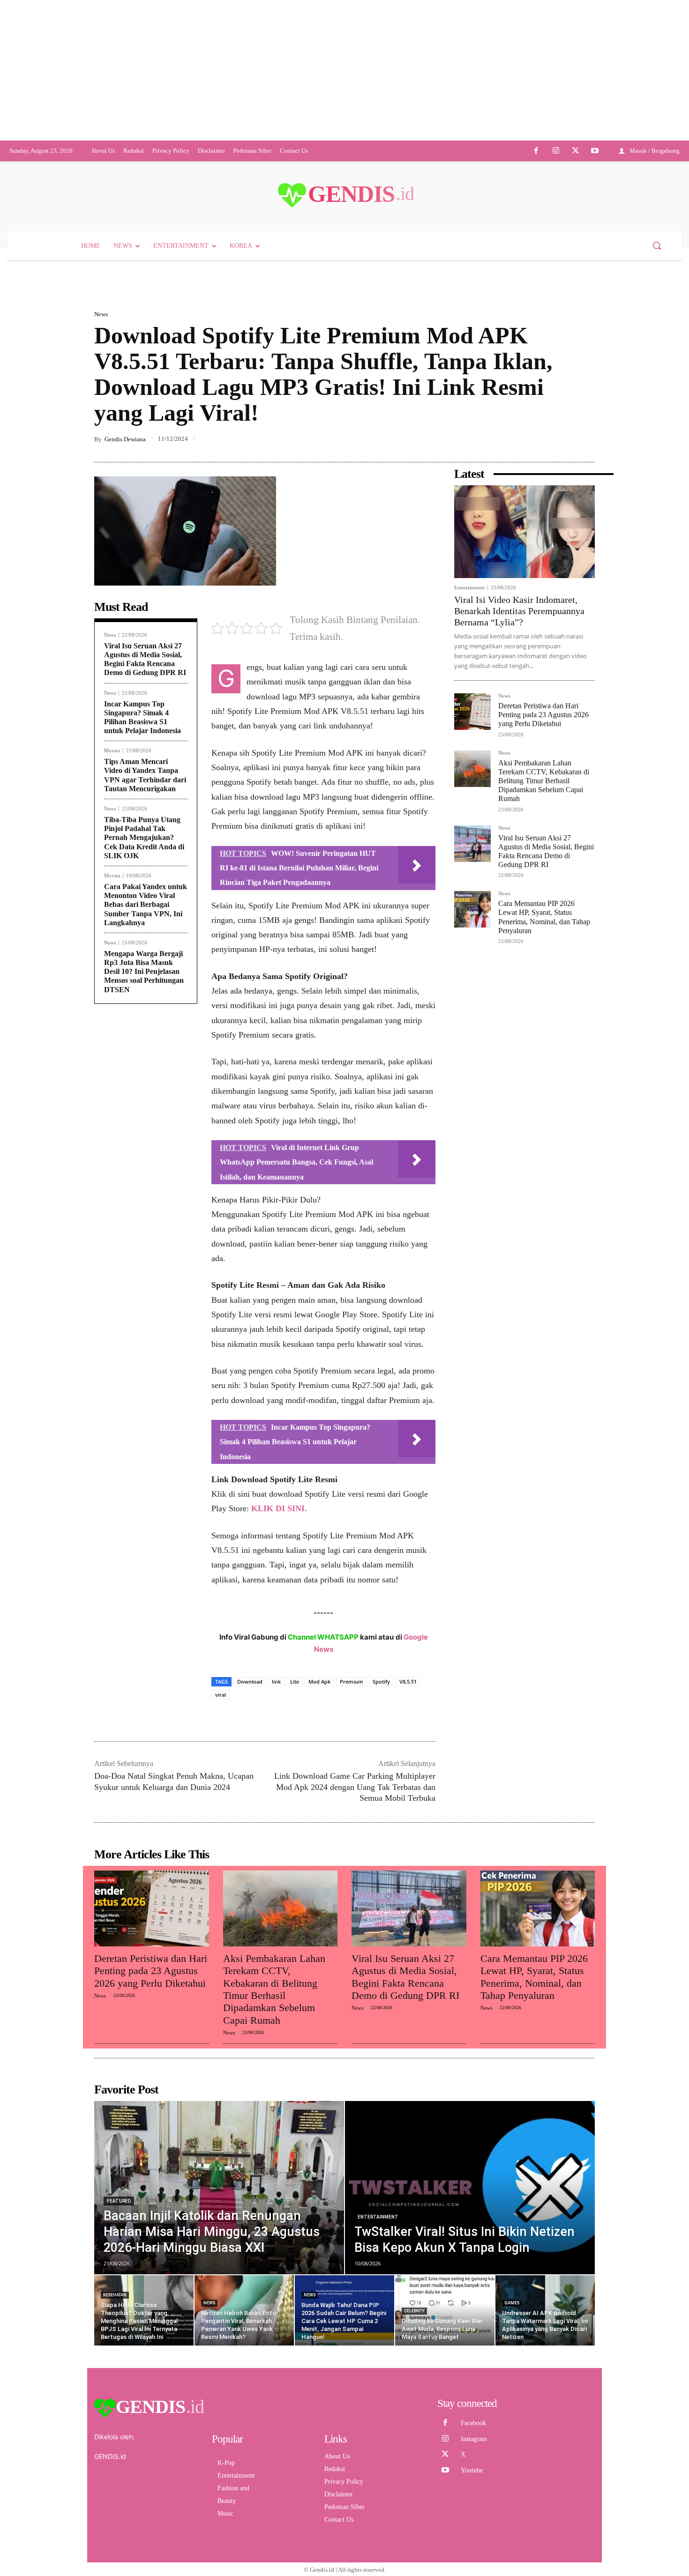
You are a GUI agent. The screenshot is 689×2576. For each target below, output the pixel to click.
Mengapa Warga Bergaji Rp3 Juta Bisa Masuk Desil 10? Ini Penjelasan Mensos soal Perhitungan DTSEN (144, 1290)
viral (221, 2013)
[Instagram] (556, 188)
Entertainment (469, 906)
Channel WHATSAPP (323, 1955)
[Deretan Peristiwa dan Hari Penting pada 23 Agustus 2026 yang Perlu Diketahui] (472, 1030)
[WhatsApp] (564, 758)
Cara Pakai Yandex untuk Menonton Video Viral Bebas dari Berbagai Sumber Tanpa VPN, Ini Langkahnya (146, 1223)
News (101, 351)
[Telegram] (585, 758)
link (276, 2000)
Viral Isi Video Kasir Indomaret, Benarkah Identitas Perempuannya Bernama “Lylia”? (519, 929)
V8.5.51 (408, 2000)
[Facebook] (537, 188)
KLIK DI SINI (278, 1826)
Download (250, 2000)
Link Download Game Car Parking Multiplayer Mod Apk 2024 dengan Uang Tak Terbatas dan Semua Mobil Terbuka (355, 2105)
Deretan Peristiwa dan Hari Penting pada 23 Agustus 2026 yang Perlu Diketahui (543, 1033)
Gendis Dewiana (125, 757)
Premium (352, 2000)
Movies (112, 1069)
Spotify (381, 2000)
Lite (295, 2000)
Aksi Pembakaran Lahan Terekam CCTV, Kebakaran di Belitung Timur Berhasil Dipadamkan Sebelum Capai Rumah (544, 1099)
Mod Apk (319, 2000)
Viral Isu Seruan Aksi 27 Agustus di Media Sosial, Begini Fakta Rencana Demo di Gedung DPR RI (145, 977)
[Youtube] (595, 188)
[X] (576, 188)
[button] (657, 282)
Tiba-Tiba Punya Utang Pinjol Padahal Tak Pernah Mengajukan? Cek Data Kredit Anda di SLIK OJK (144, 1156)
